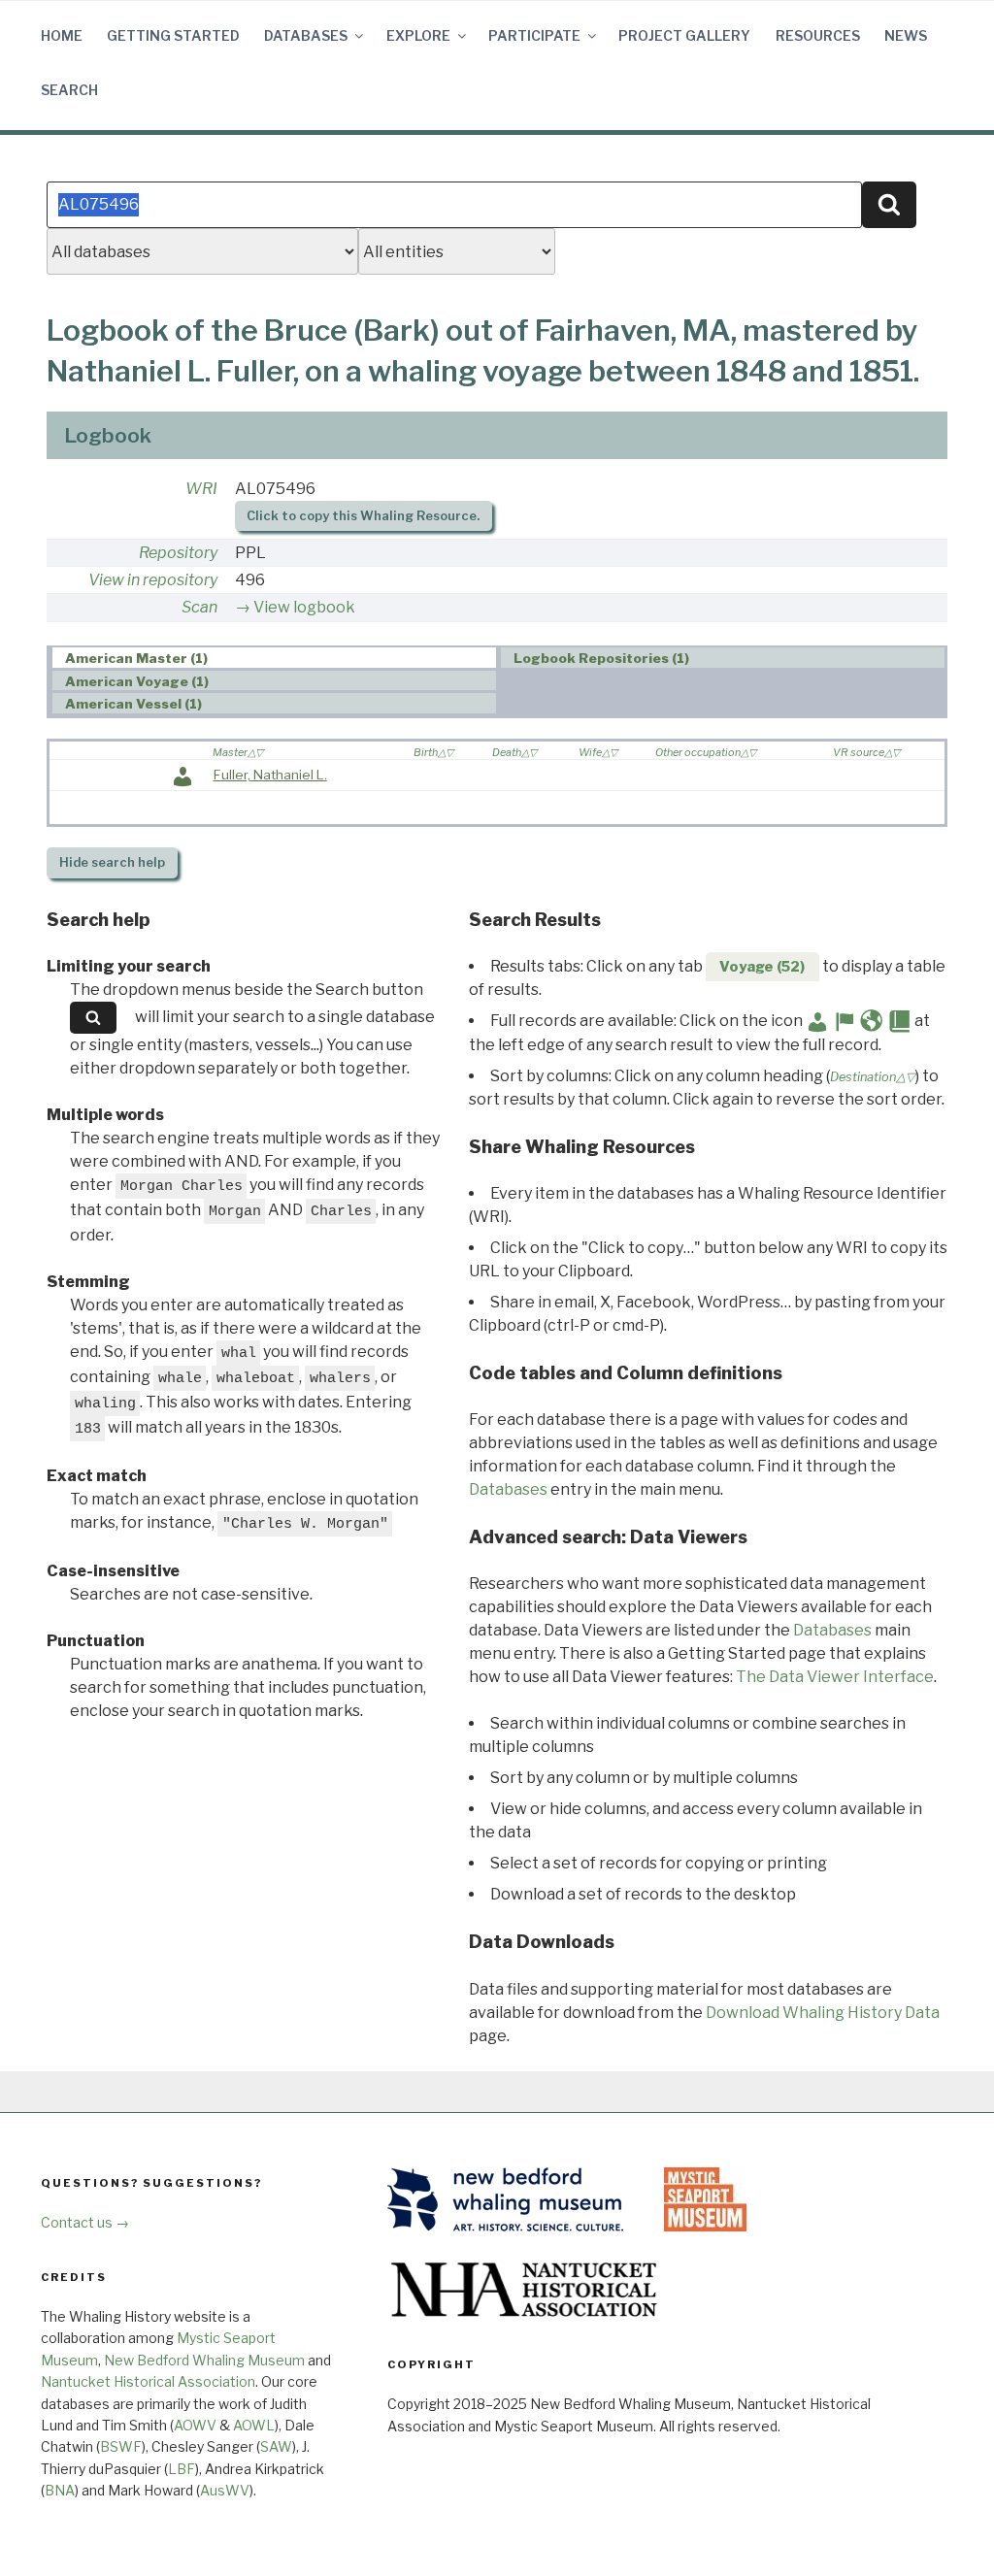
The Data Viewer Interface (835, 1677)
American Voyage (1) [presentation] (137, 681)
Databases (306, 35)
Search (69, 90)
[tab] (274, 658)
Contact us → (85, 2222)
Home (62, 35)
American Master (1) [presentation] (136, 658)
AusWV (225, 2490)
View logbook (304, 607)
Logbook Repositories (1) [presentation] (601, 658)
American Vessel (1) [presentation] (133, 704)
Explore (418, 35)
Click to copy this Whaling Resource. (363, 516)
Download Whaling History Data (823, 2013)
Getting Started (173, 35)
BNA (60, 2490)
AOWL (254, 2425)
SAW (276, 2446)
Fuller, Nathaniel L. (270, 775)
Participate (534, 35)
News (906, 35)
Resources (818, 35)
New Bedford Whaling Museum (204, 2360)
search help (112, 862)
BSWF (121, 2446)
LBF (182, 2469)
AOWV (195, 2425)
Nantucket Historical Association (148, 2381)
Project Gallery (684, 35)
